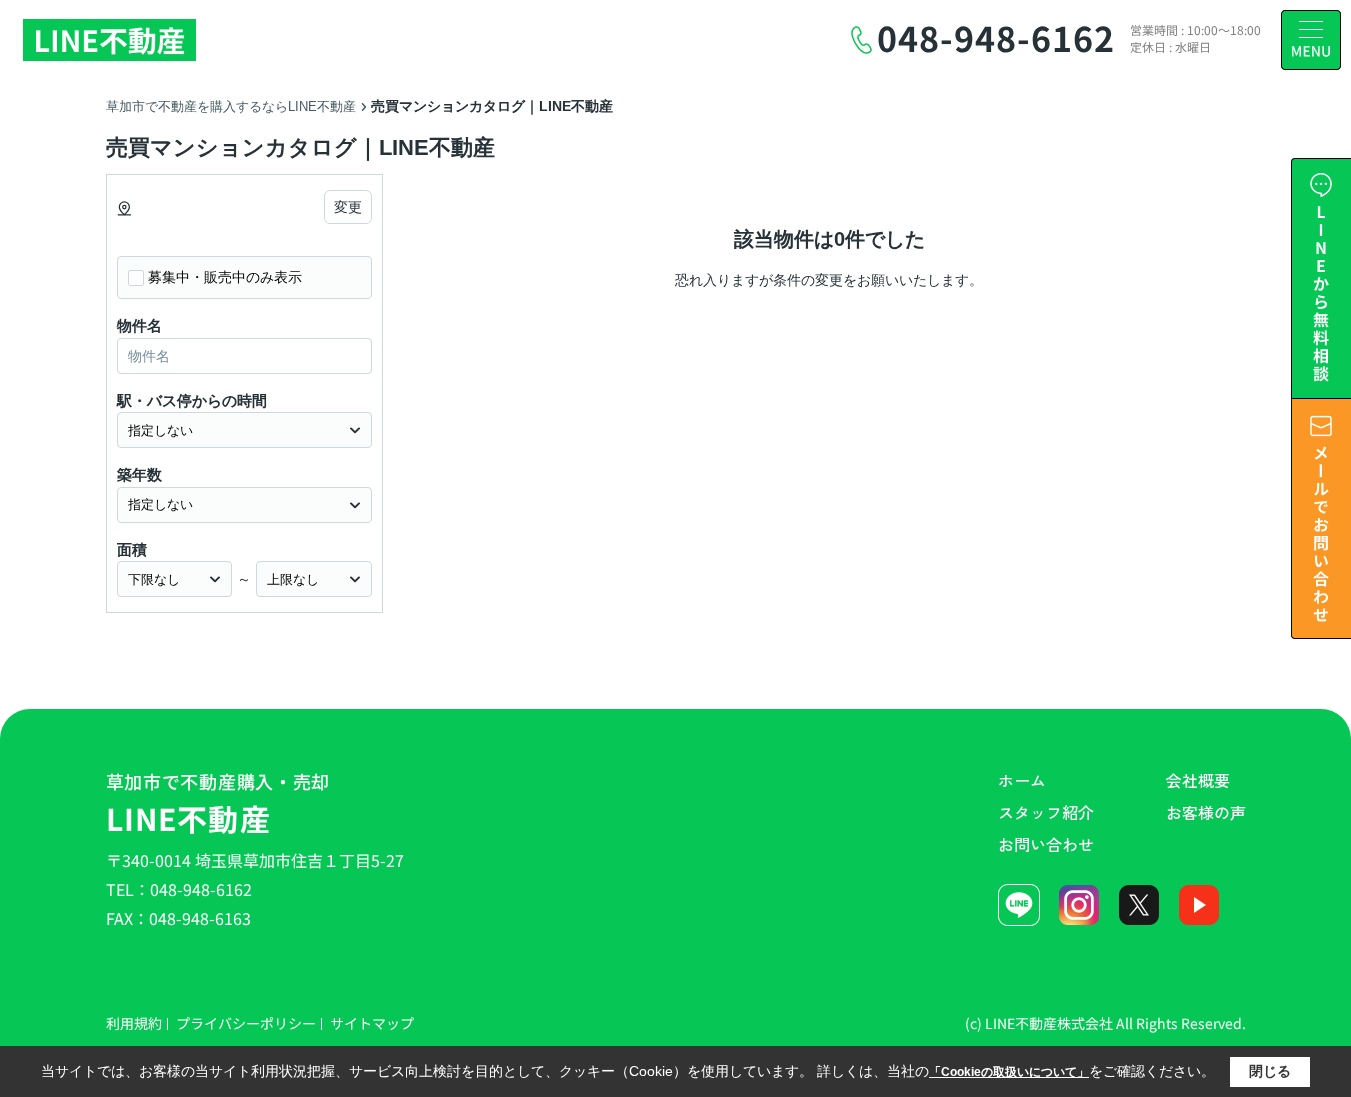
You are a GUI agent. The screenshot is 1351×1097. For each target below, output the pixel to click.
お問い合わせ (1046, 844)
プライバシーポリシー (246, 1023)
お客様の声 (1206, 812)
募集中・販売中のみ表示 (225, 277)
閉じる (1270, 1071)
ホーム (1022, 780)
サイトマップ (372, 1023)
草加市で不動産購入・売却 (218, 804)
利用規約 (134, 1023)
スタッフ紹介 (1046, 812)
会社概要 (1198, 780)
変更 (348, 207)
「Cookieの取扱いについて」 (1009, 1072)
